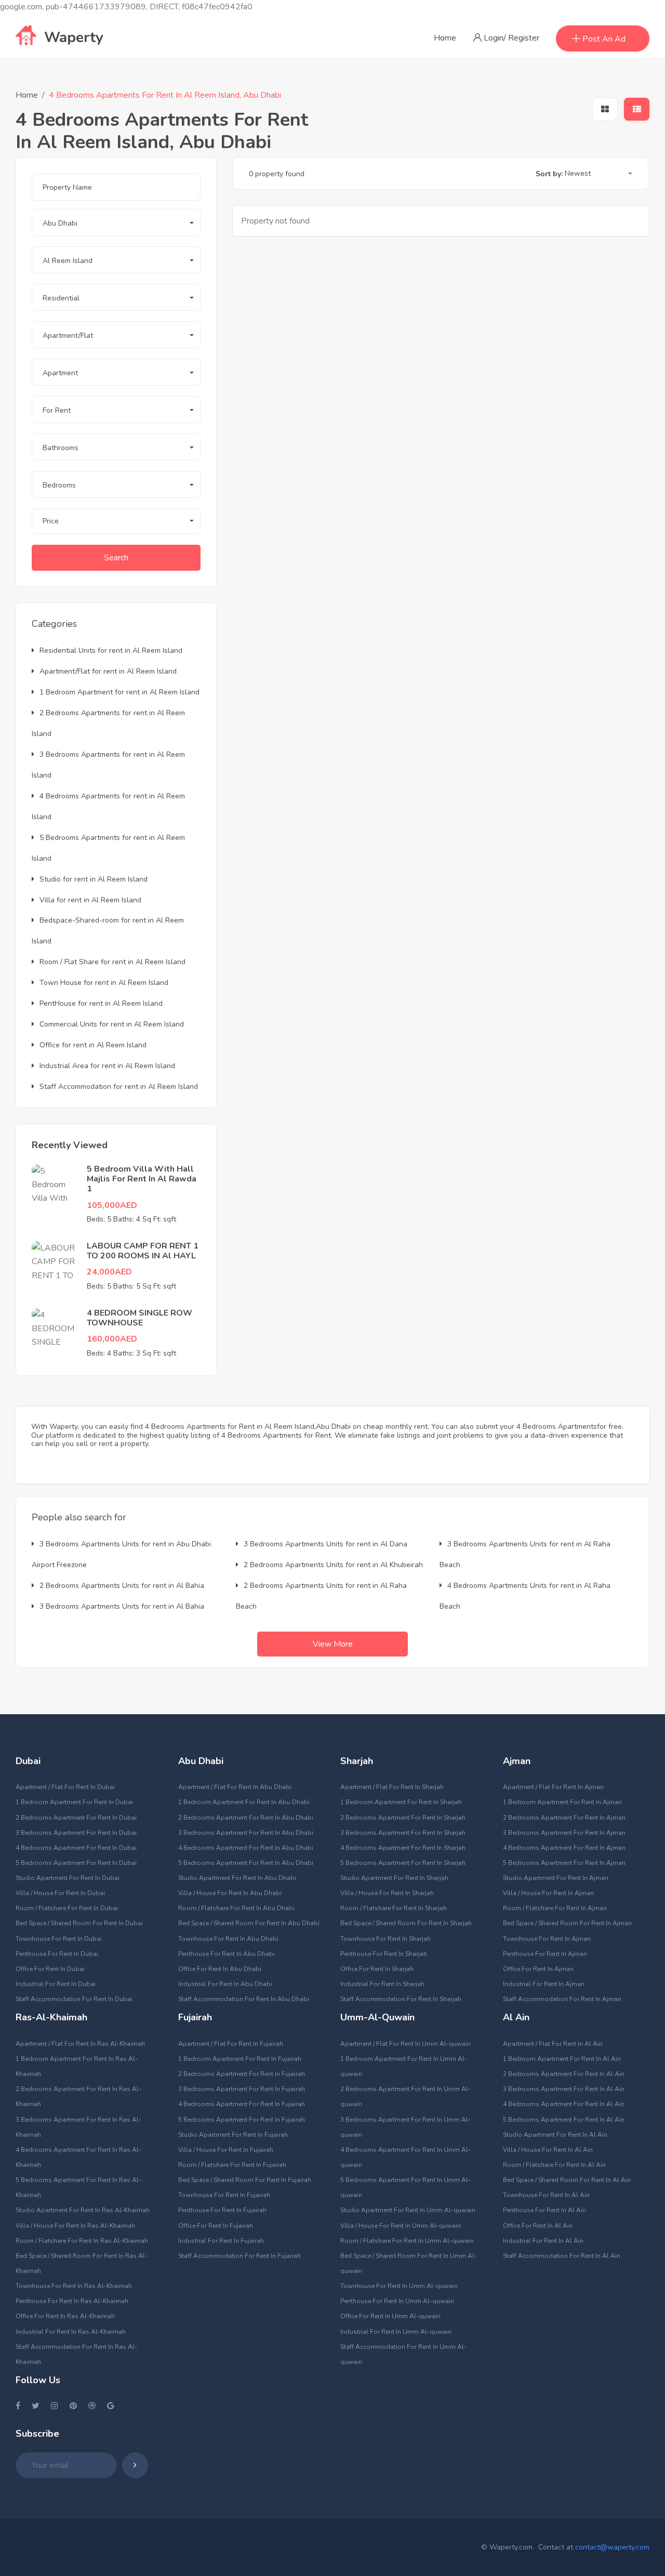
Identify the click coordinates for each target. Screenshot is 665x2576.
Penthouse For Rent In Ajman (545, 1954)
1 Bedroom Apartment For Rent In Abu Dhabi (244, 1802)
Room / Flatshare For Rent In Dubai (67, 1908)
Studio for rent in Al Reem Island (94, 879)
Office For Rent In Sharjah (377, 1969)
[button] (116, 222)
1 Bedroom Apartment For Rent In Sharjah (401, 1802)
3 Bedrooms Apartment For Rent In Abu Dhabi (246, 1833)
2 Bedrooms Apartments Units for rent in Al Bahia (122, 1586)
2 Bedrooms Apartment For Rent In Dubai (76, 1818)
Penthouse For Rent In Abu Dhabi (227, 1954)
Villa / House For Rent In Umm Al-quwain (401, 2226)
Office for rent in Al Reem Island (93, 1045)
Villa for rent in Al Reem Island (90, 900)
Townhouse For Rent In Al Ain (546, 2195)
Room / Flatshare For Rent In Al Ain (554, 2165)
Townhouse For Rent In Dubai (59, 1939)
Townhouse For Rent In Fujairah (224, 2195)
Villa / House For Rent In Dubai (60, 1893)
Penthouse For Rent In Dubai (57, 1954)
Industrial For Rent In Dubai (56, 1984)
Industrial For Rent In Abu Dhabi (225, 1984)
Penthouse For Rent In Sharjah (384, 1954)
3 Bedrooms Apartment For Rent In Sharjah (403, 1833)
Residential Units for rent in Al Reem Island (111, 650)
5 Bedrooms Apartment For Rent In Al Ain (564, 2120)
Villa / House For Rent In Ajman (548, 1893)
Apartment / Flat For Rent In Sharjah (392, 1787)
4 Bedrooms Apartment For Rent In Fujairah (242, 2104)
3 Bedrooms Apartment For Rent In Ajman (564, 1833)
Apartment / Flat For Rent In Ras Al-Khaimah (80, 2044)
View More (333, 1644)
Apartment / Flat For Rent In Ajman (553, 1787)
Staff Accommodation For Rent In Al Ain (562, 2256)
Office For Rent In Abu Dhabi (220, 1969)
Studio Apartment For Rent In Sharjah (394, 1878)
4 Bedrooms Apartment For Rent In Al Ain (564, 2104)
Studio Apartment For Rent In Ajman (556, 1878)
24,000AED (109, 1272)
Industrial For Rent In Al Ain (543, 2241)
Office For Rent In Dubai (50, 1969)
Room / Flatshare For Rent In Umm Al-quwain (407, 2241)
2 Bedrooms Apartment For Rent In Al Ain (564, 2074)
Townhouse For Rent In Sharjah (385, 1939)
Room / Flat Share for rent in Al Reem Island (112, 962)
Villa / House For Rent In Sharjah (387, 1893)
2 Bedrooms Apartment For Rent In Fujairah (242, 2074)
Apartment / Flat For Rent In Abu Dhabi (235, 1787)
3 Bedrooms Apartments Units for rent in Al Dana (325, 1544)
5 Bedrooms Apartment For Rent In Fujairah (242, 2120)
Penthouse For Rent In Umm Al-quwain (397, 2301)
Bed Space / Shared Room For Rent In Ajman (567, 1923)
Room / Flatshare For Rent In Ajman (555, 1908)
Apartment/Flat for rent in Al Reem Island (108, 671)
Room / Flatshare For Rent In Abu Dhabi (236, 1908)
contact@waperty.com (612, 2547)
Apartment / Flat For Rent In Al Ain (553, 2044)
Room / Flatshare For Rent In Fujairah (232, 2165)
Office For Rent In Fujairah (216, 2226)
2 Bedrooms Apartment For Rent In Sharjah (403, 1818)
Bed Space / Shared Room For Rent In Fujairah (245, 2180)
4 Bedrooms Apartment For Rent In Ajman (564, 1848)
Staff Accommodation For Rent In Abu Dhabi (244, 1999)
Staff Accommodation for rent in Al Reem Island (119, 1087)
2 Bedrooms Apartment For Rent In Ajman (564, 1818)
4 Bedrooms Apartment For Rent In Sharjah (403, 1848)
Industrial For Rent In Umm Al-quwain (396, 2332)
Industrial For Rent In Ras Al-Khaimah (71, 2332)
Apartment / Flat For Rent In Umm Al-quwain (405, 2044)
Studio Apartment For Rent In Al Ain (555, 2135)
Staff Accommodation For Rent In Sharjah (401, 1999)
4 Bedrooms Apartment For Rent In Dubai (76, 1848)
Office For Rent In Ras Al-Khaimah (65, 2316)
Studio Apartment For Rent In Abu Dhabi (237, 1878)
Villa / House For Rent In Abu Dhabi (230, 1893)
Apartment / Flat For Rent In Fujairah (231, 2044)
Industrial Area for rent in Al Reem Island (107, 1066)
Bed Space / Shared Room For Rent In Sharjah (406, 1923)
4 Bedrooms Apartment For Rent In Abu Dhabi (246, 1848)
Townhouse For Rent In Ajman (547, 1939)
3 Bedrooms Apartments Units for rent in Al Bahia (122, 1606)
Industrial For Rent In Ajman (544, 1984)
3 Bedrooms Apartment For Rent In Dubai (76, 1833)
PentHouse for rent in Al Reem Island (101, 1003)
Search (116, 558)
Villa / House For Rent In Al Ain (548, 2150)
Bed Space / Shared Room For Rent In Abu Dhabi (249, 1923)
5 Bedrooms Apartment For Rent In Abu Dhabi (246, 1863)
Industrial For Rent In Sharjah (382, 1984)
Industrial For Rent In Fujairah (221, 2241)
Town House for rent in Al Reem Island (104, 983)
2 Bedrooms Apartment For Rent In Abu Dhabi (246, 1818)
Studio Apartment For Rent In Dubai (68, 1878)
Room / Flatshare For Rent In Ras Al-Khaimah (82, 2241)
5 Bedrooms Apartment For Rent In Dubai (76, 1863)
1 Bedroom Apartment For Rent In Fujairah (240, 2059)
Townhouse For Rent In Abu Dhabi (228, 1939)
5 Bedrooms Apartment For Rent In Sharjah (403, 1863)
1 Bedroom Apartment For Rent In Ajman (562, 1802)
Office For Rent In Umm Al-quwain (390, 2316)
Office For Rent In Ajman (538, 1969)
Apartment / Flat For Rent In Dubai (65, 1787)
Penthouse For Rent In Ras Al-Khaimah (72, 2301)
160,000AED (112, 1339)
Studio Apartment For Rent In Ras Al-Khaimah (83, 2210)
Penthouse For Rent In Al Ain (544, 2210)
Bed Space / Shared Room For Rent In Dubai (79, 1923)
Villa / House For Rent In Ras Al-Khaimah (75, 2226)
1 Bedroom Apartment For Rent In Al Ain (562, 2059)
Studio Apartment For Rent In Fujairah (233, 2135)
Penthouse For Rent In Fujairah (222, 2210)
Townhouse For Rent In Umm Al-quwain (399, 2286)
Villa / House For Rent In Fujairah (226, 2150)
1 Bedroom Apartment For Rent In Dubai (74, 1802)
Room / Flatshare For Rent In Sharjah (394, 1908)
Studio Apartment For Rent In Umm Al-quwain (408, 2210)
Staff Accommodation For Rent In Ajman (562, 1999)
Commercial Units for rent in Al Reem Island (112, 1024)
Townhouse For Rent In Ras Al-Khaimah (74, 2286)
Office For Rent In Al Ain (538, 2226)
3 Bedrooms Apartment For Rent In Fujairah (242, 2089)
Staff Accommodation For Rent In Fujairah (240, 2256)
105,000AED (112, 1205)
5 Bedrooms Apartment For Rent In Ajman (564, 1863)
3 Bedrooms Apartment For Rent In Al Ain (564, 2089)
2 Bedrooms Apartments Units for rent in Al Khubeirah (333, 1565)
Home (445, 38)
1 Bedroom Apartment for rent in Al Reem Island (119, 692)
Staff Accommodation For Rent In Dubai (74, 1999)
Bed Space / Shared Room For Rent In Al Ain (567, 2180)
